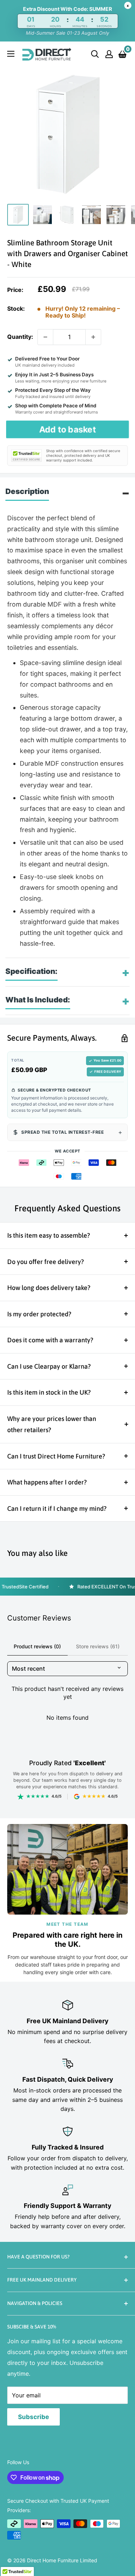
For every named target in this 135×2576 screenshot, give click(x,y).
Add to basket (67, 429)
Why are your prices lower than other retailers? (52, 1424)
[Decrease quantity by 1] (45, 337)
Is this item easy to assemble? (49, 1235)
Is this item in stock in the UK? (49, 1392)
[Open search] (95, 54)
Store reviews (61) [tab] (98, 1646)
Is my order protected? (39, 1314)
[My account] (109, 54)
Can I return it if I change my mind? (57, 1508)
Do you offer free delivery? (46, 1262)
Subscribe (33, 2417)
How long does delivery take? (49, 1288)
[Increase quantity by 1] (93, 337)
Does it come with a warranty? (50, 1340)
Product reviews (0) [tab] (37, 1646)
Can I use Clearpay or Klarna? (49, 1366)
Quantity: (20, 337)
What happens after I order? (47, 1482)
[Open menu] (11, 54)
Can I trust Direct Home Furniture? (56, 1456)
